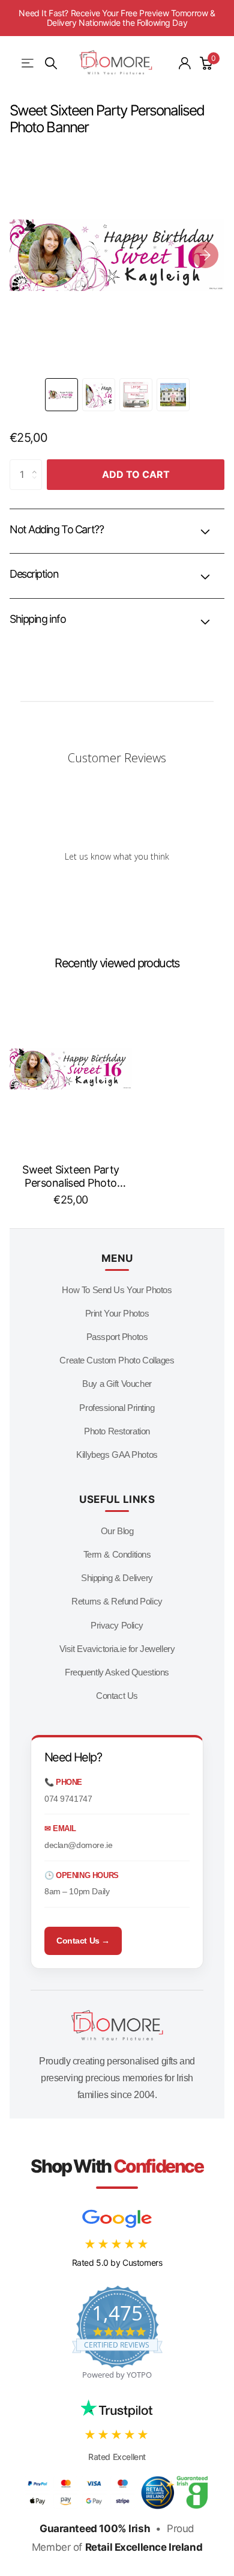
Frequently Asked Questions (117, 1672)
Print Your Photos (117, 1313)
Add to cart (136, 474)
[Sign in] (185, 63)
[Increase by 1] (37, 464)
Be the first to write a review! (117, 887)
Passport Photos (117, 1337)
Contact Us (117, 1696)
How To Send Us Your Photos (117, 1290)
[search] (51, 63)
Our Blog (117, 1531)
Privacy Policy (117, 1625)
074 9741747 (68, 1799)
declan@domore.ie (78, 1845)
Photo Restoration (117, 1431)
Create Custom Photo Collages (117, 1360)
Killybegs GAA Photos (117, 1455)
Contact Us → (83, 1941)
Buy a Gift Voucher (117, 1384)
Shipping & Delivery (117, 1578)
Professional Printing (117, 1408)
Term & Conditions (117, 1554)
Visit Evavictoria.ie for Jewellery (117, 1649)
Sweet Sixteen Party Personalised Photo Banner (71, 1176)
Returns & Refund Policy (117, 1601)
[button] (205, 255)
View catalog (28, 63)
